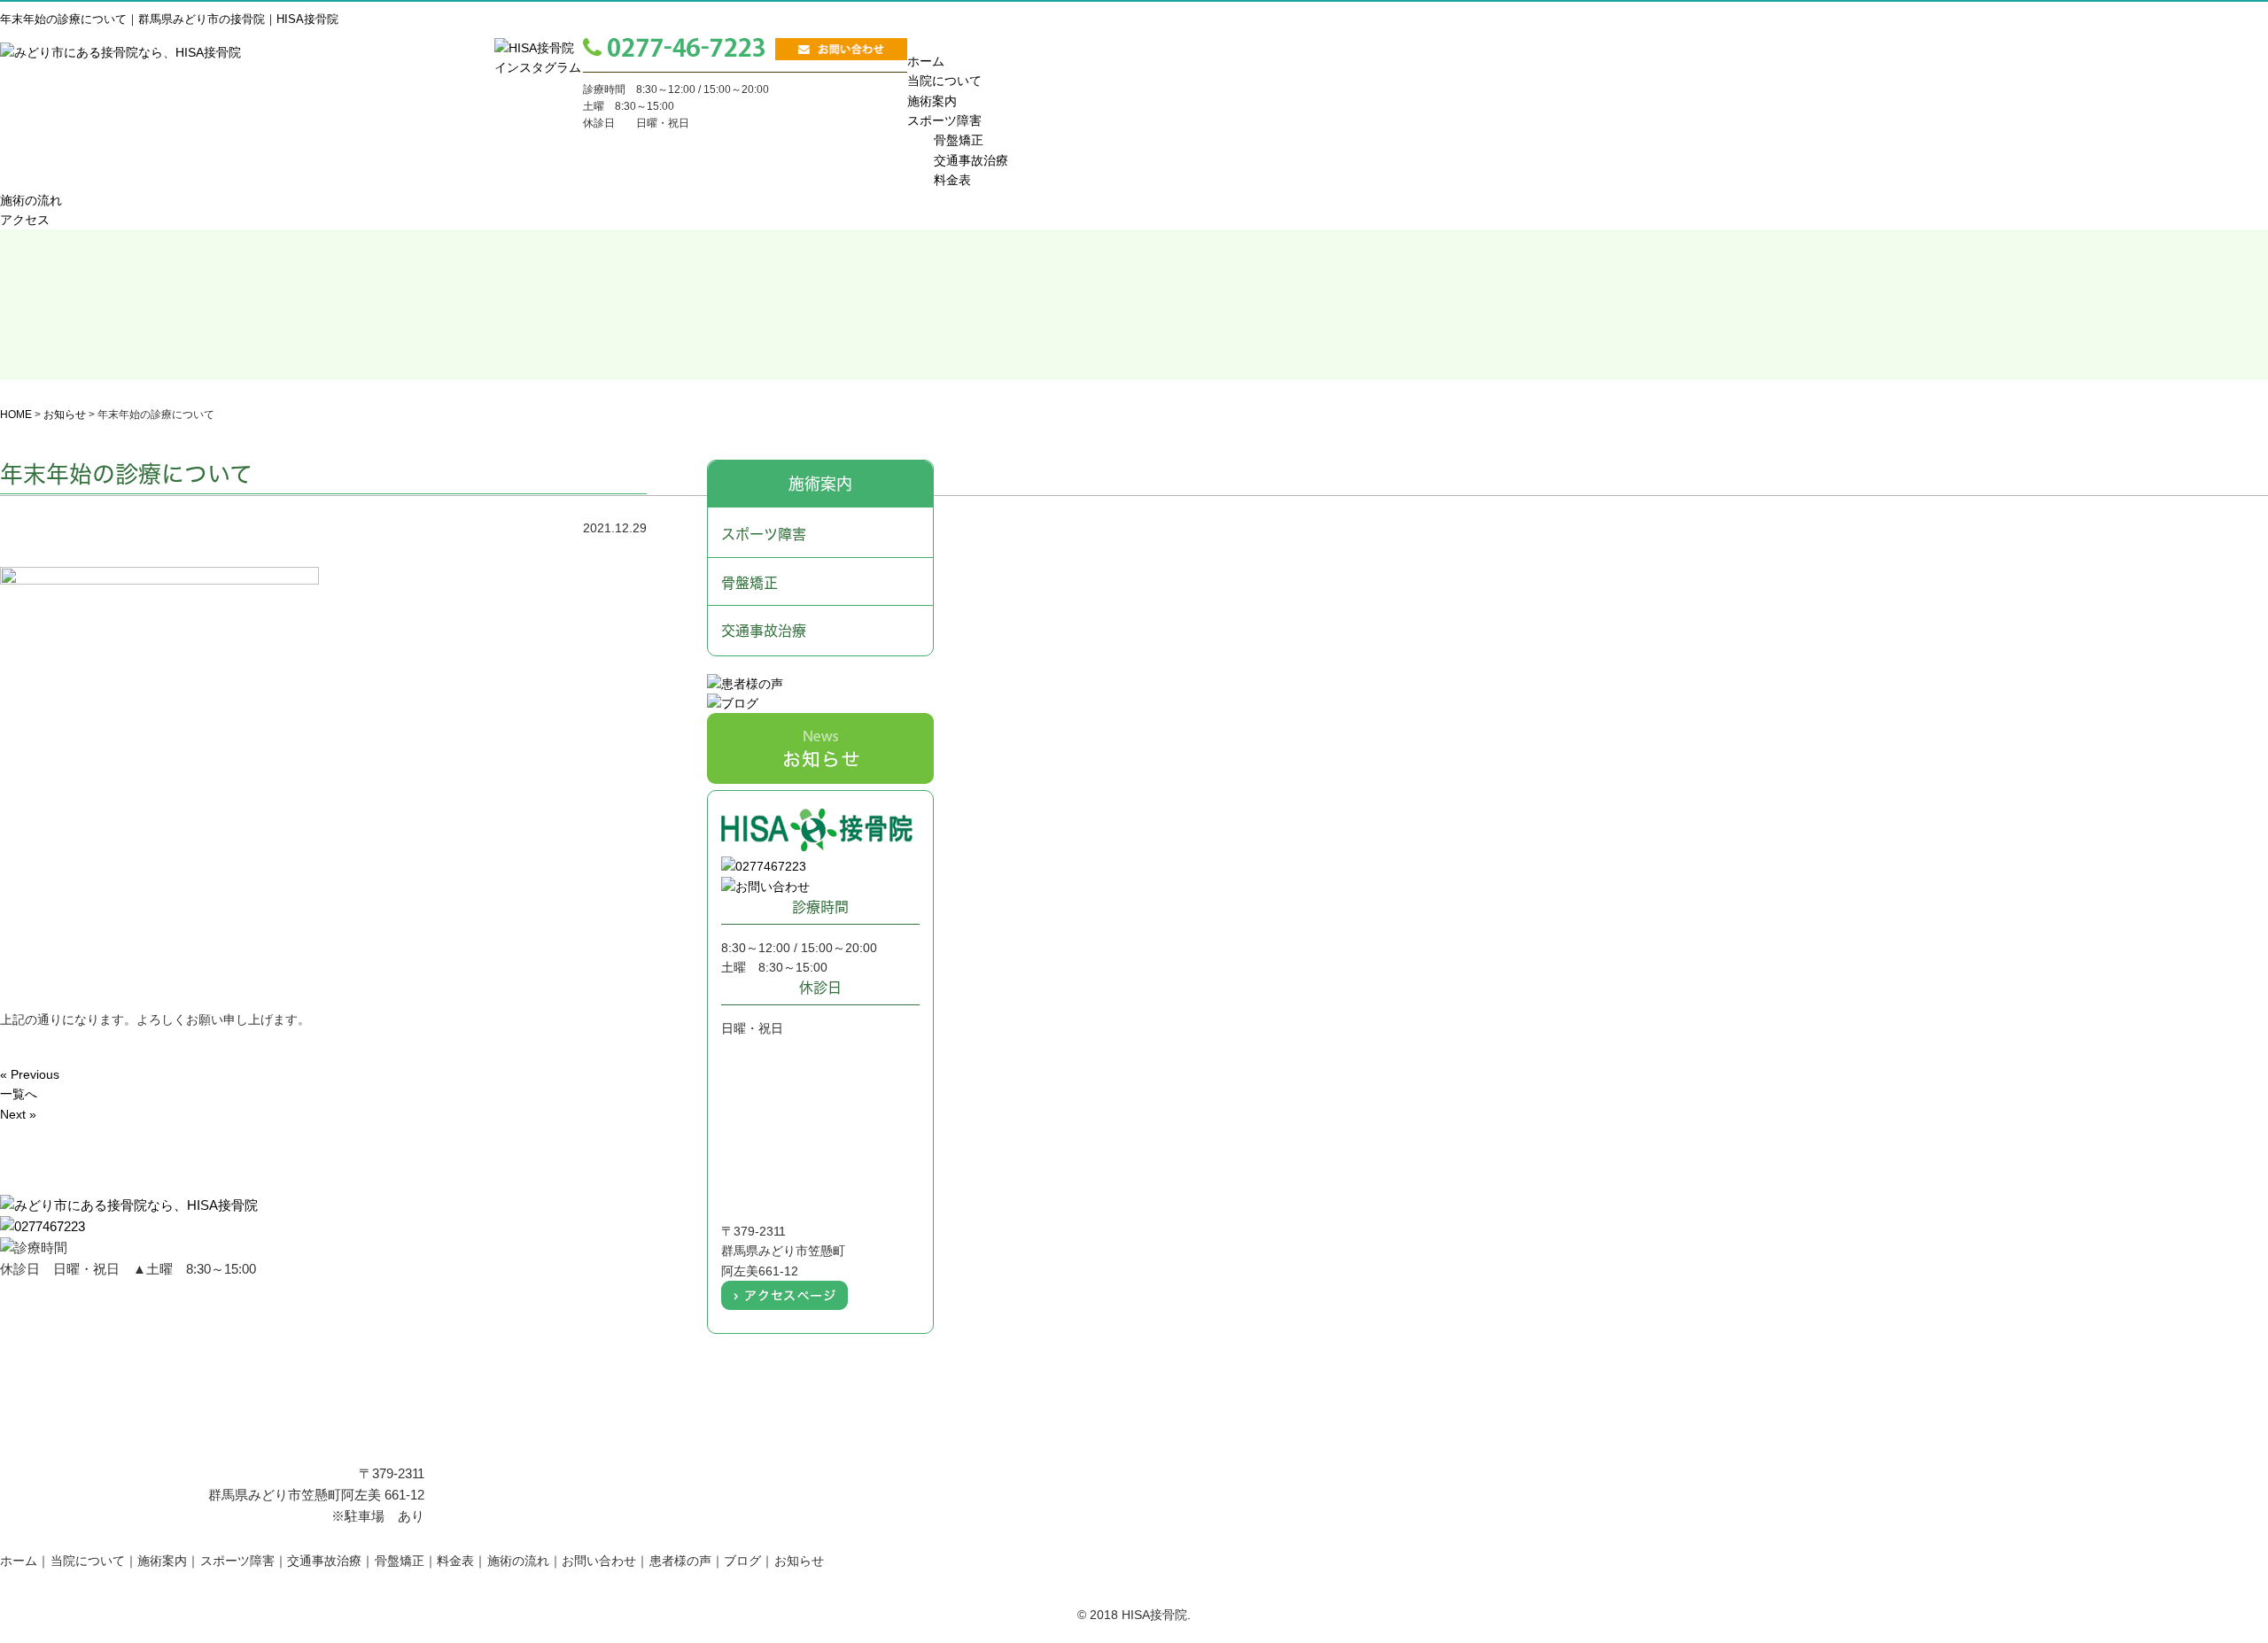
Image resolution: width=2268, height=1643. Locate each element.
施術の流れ (701, 157)
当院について (234, 157)
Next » (18, 1114)
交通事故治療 (971, 160)
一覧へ (19, 1094)
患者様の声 (680, 1561)
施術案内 (390, 157)
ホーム (78, 157)
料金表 (545, 157)
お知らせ (799, 1561)
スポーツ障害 (944, 120)
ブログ (742, 1561)
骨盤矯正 (959, 140)
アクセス (856, 157)
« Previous (30, 1074)
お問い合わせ (599, 1561)
